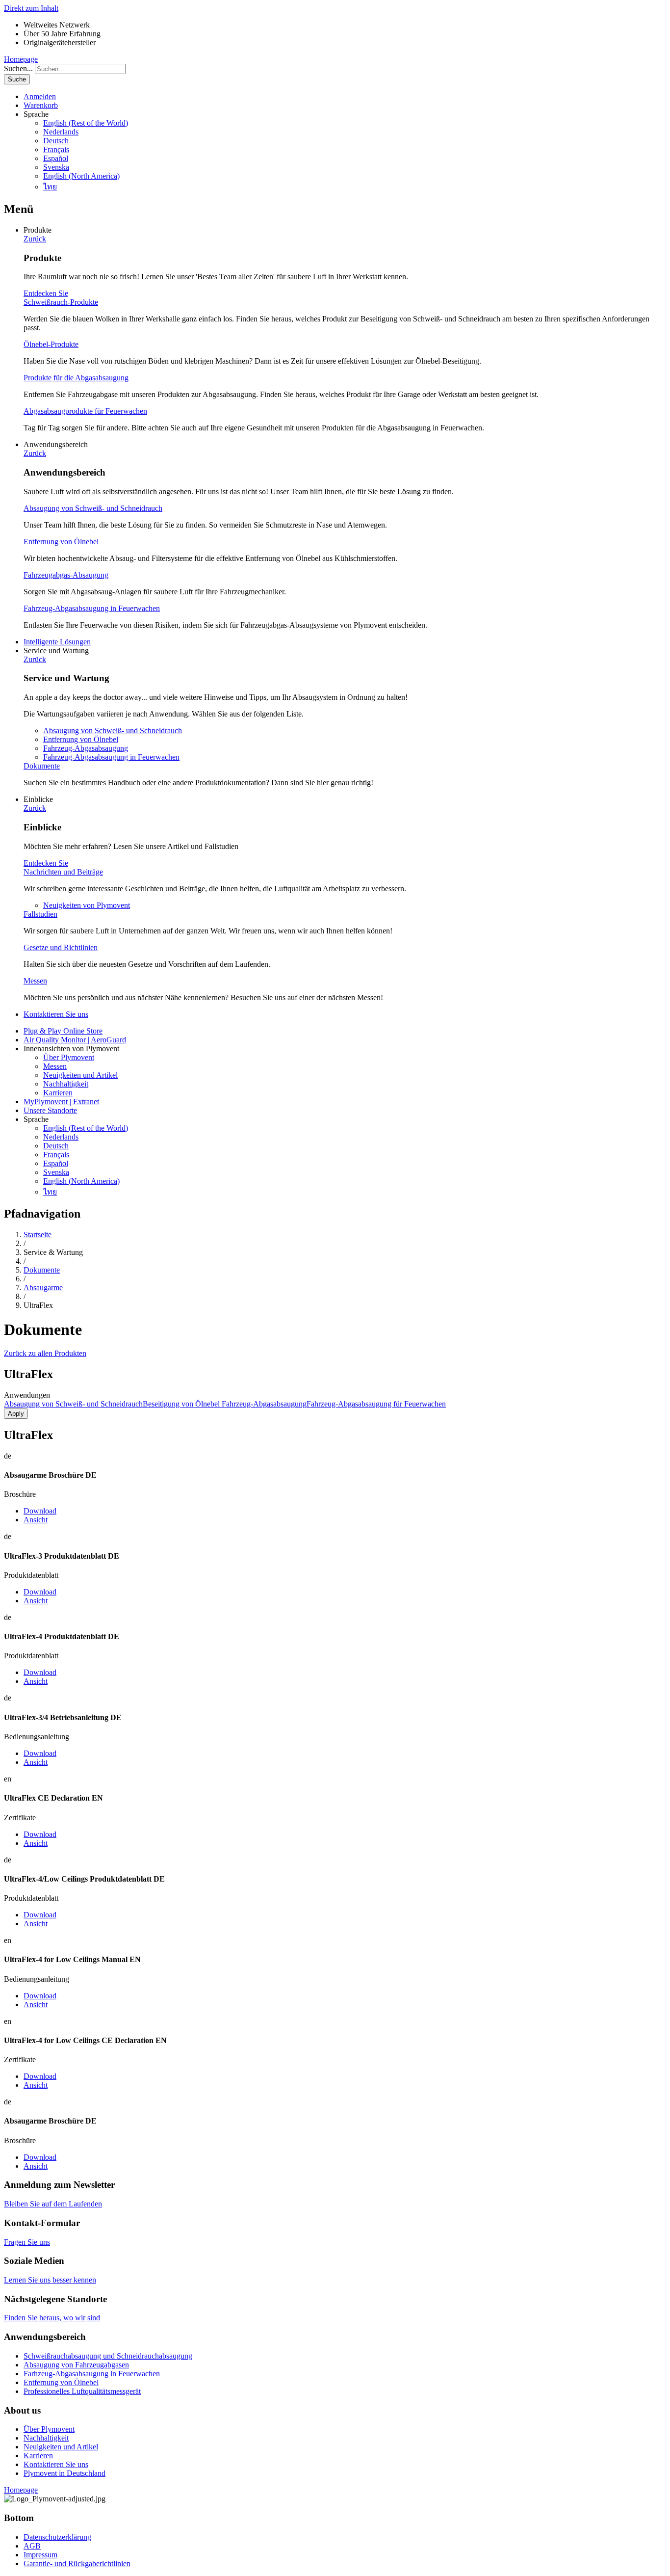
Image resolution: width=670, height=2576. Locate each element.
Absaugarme (43, 1288)
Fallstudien (40, 914)
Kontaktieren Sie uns (56, 1014)
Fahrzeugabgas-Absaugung (66, 575)
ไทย (50, 187)
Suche (17, 79)
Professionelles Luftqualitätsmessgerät (82, 2391)
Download (40, 1511)
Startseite (38, 1235)
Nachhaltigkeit (66, 1084)
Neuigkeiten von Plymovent (87, 905)
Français (56, 149)
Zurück (35, 239)
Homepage (21, 59)
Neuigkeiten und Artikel (80, 1075)
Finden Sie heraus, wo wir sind (52, 2318)
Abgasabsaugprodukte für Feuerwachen (85, 411)
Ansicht (36, 1520)
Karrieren (58, 1093)
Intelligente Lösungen (57, 642)
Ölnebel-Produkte (51, 344)
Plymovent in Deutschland (64, 2473)
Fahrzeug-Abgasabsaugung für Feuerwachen (376, 1404)
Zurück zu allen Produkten (45, 1353)
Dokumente (42, 766)
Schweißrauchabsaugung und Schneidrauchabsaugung (108, 2356)
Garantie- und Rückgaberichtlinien (77, 2563)
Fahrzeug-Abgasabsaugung (86, 748)
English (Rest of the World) (86, 123)
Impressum (40, 2555)
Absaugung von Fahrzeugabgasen (76, 2365)
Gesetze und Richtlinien (61, 947)
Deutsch (56, 141)
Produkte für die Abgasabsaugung (76, 378)
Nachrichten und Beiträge (63, 872)
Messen (35, 981)
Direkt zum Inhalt (31, 8)
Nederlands (61, 132)
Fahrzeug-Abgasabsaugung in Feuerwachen (92, 608)
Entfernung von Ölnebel (61, 542)
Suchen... (18, 68)
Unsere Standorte (50, 1110)
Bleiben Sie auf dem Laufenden (53, 2204)
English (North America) (81, 176)
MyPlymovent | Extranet (61, 1102)
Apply (16, 1414)
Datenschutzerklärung (57, 2537)
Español (56, 158)
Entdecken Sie (46, 293)
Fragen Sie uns (27, 2242)
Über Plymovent (69, 1057)
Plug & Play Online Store (63, 1031)
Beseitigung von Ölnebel (182, 1404)
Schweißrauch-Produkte (61, 302)
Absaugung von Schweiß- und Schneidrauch (93, 508)
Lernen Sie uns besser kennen (50, 2280)
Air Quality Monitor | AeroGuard (75, 1040)
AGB (32, 2546)
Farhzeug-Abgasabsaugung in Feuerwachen (92, 2374)
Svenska (56, 167)
